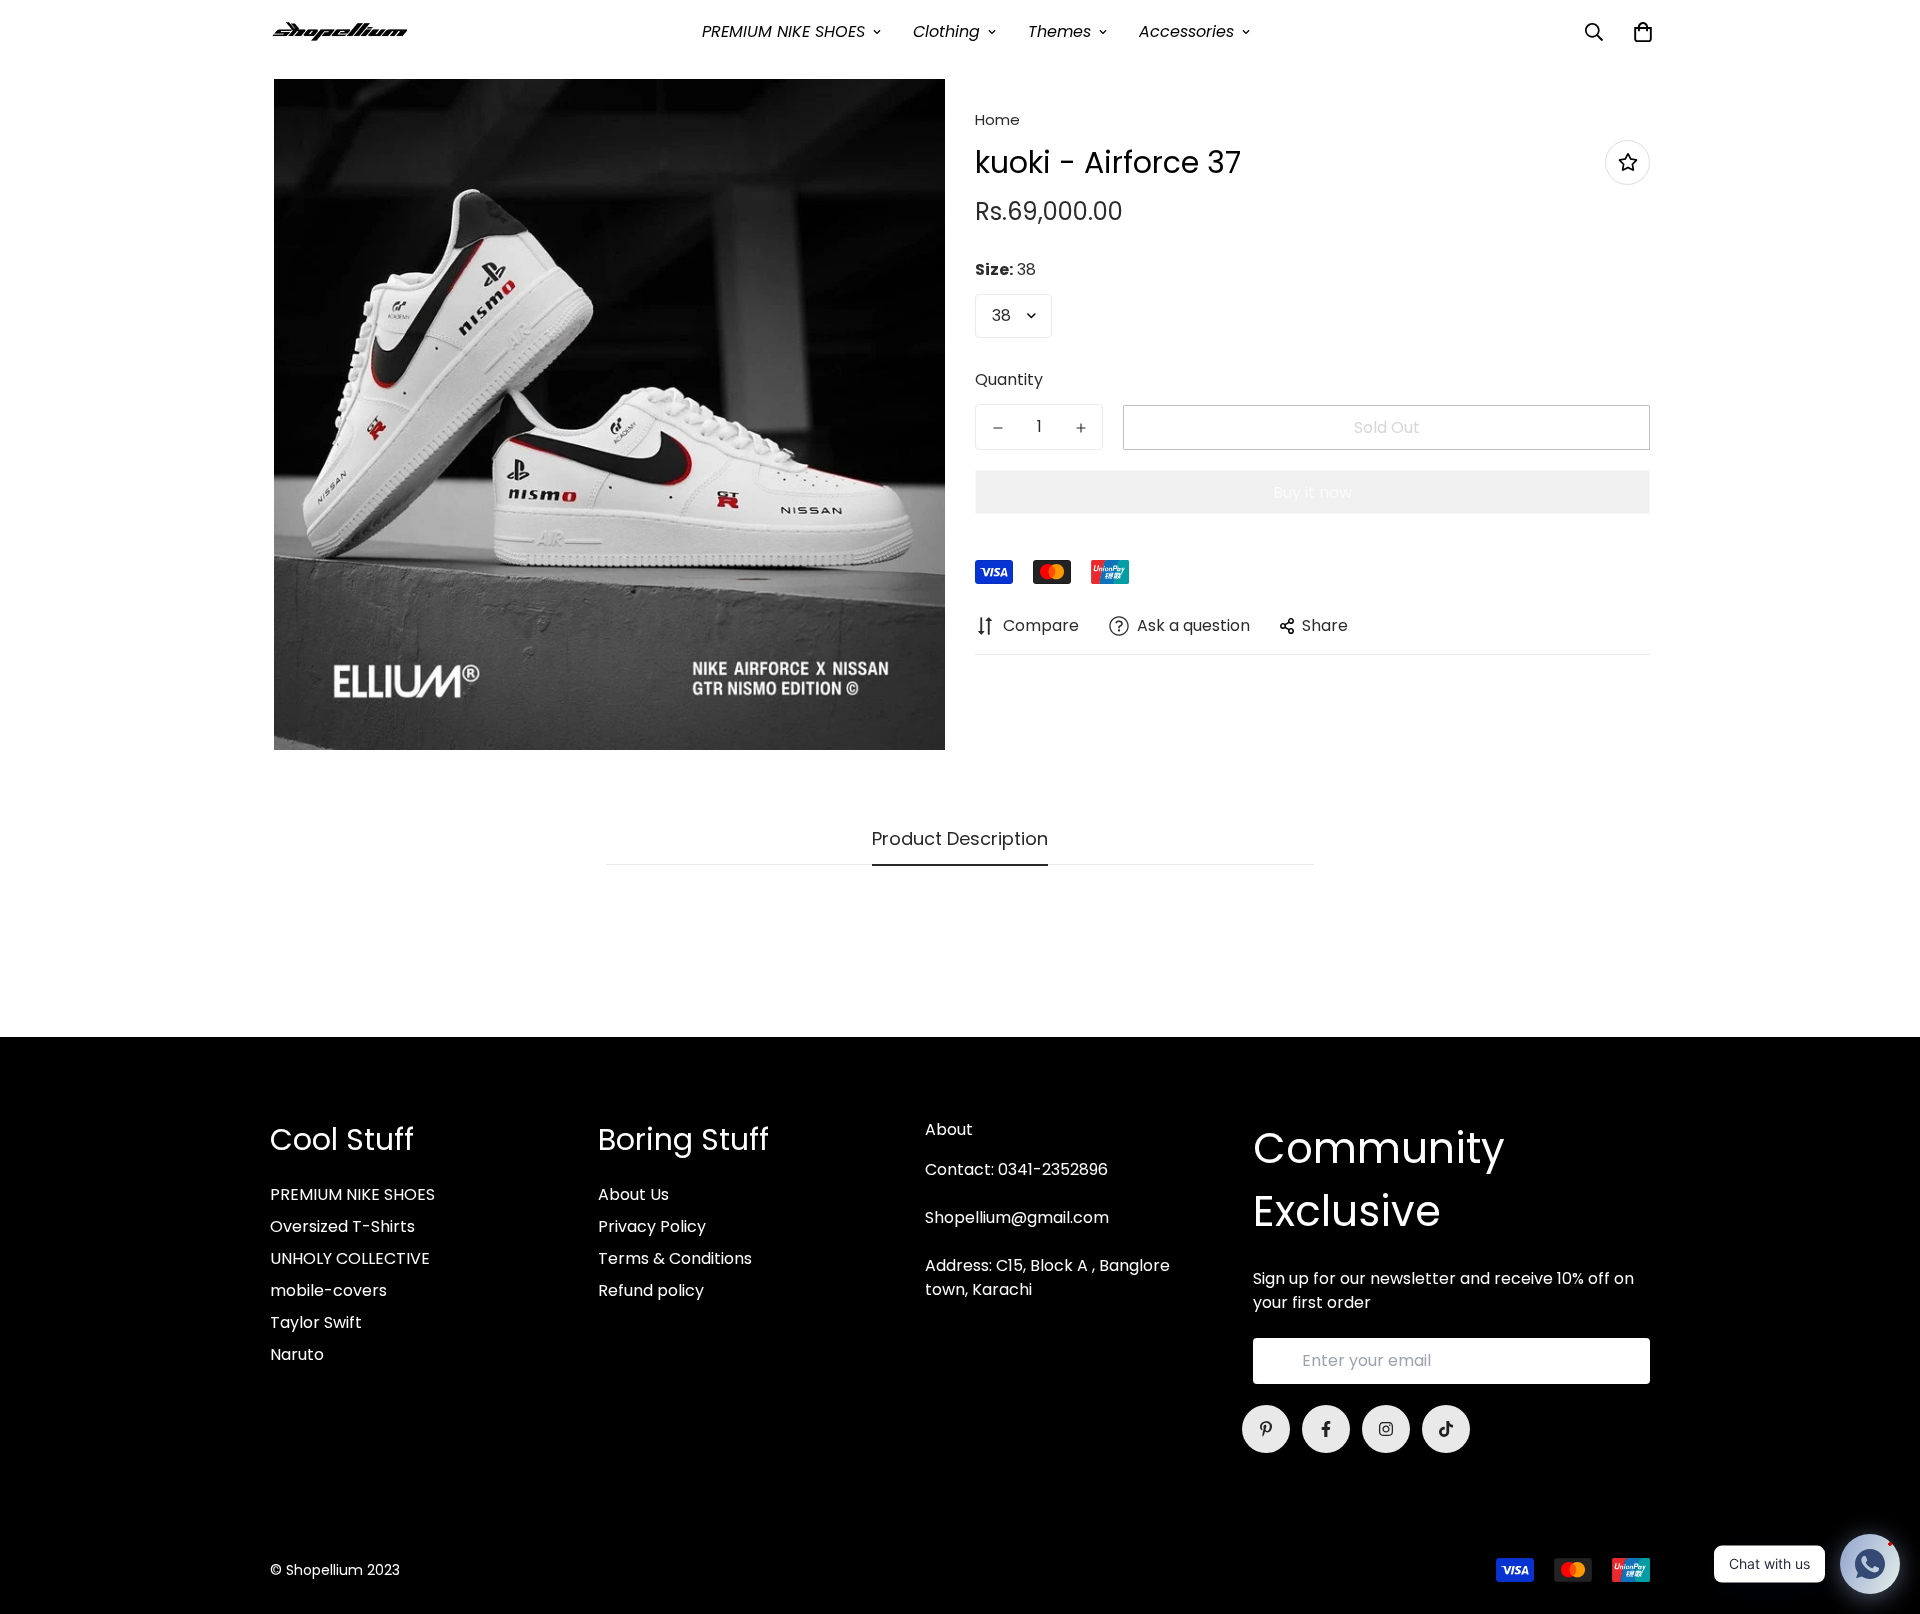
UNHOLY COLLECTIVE (350, 1258)
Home (997, 119)
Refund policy (651, 1290)
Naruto (297, 1354)
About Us (633, 1194)
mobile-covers (328, 1290)
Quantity (1009, 379)
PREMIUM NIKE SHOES (783, 31)
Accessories (1186, 31)
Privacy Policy (652, 1226)
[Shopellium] (340, 31)
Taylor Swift (316, 1322)
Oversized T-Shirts (342, 1226)
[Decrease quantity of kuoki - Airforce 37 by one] (997, 428)
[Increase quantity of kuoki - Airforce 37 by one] (1080, 428)
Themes (1059, 31)
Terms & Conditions (675, 1258)
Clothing (946, 31)
